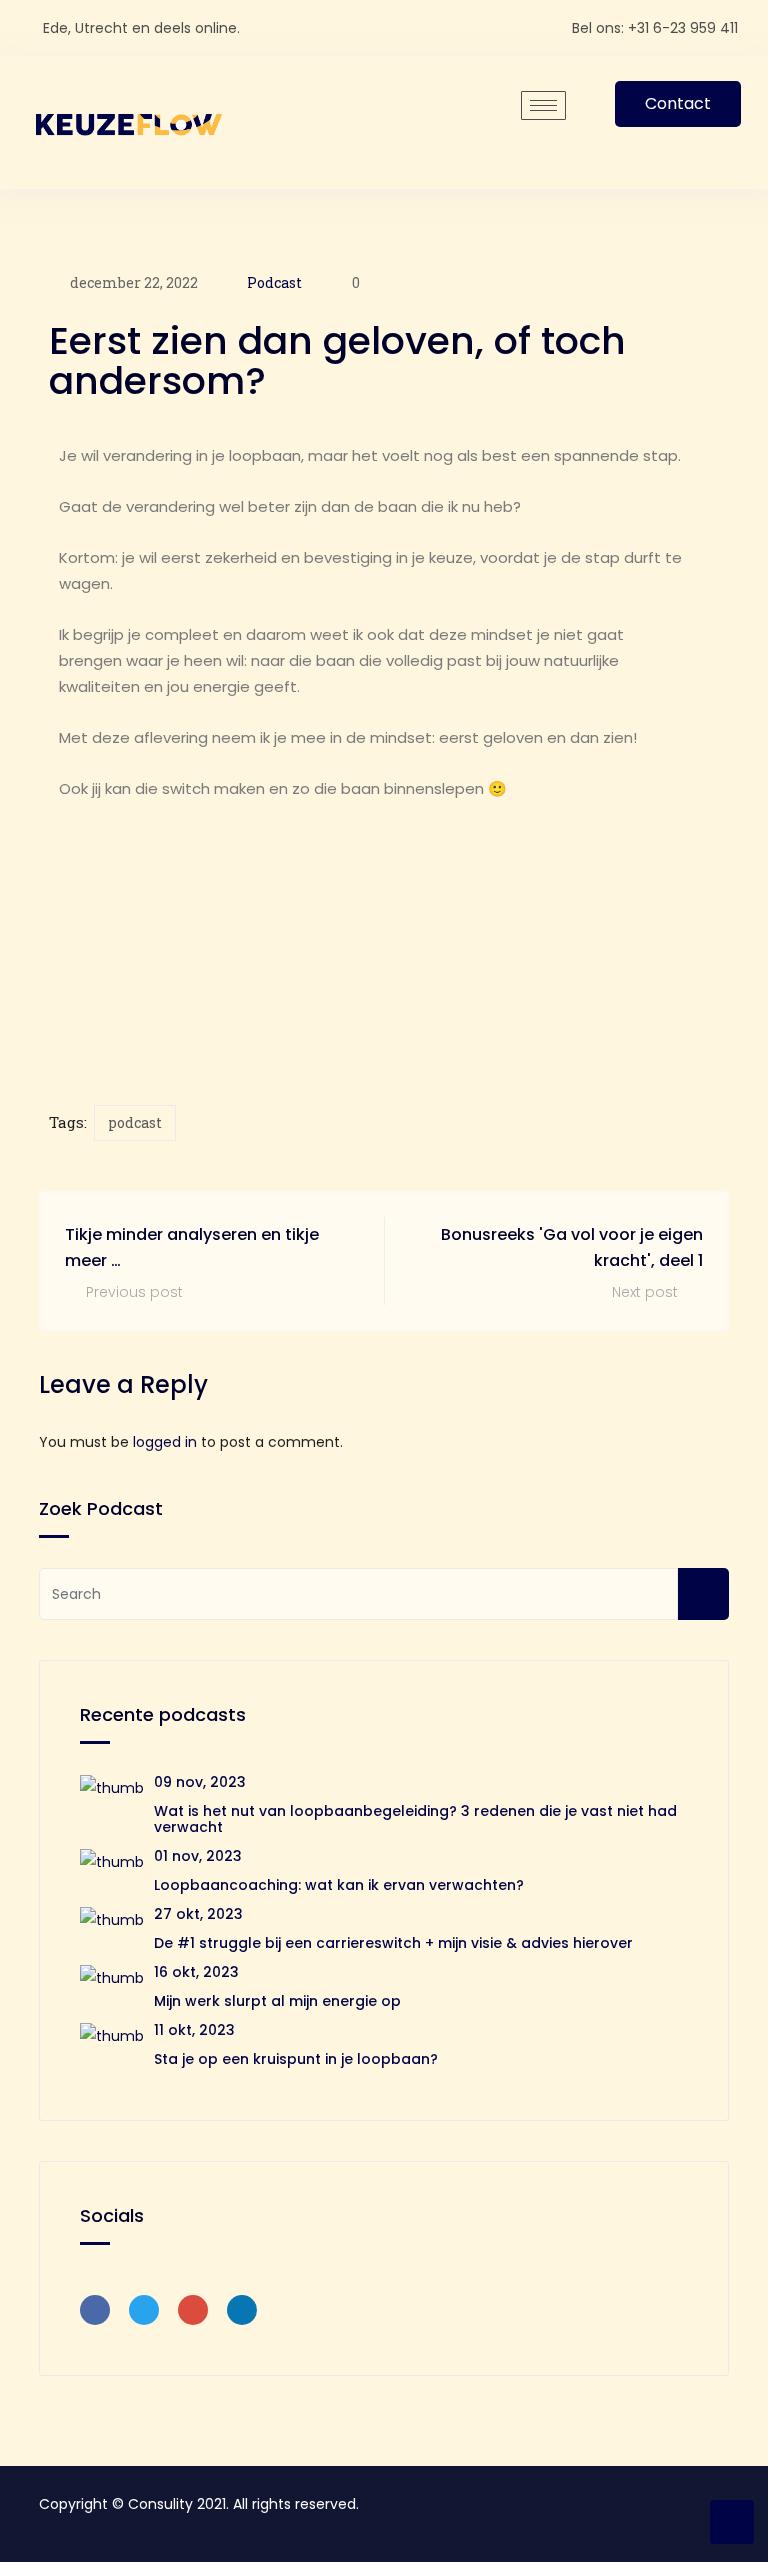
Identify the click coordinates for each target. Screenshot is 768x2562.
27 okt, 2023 (198, 1914)
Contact (678, 103)
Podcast (274, 282)
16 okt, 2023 (196, 1972)
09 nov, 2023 (200, 1782)
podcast (135, 1122)
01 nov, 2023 (198, 1856)
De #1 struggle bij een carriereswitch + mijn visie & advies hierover (393, 1943)
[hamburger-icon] (543, 105)
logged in (165, 1442)
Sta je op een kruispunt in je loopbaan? (296, 2059)
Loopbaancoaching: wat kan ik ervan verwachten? (339, 1885)
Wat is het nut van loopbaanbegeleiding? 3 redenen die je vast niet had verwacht (415, 1819)
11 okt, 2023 (194, 2030)
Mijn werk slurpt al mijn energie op (277, 2001)
